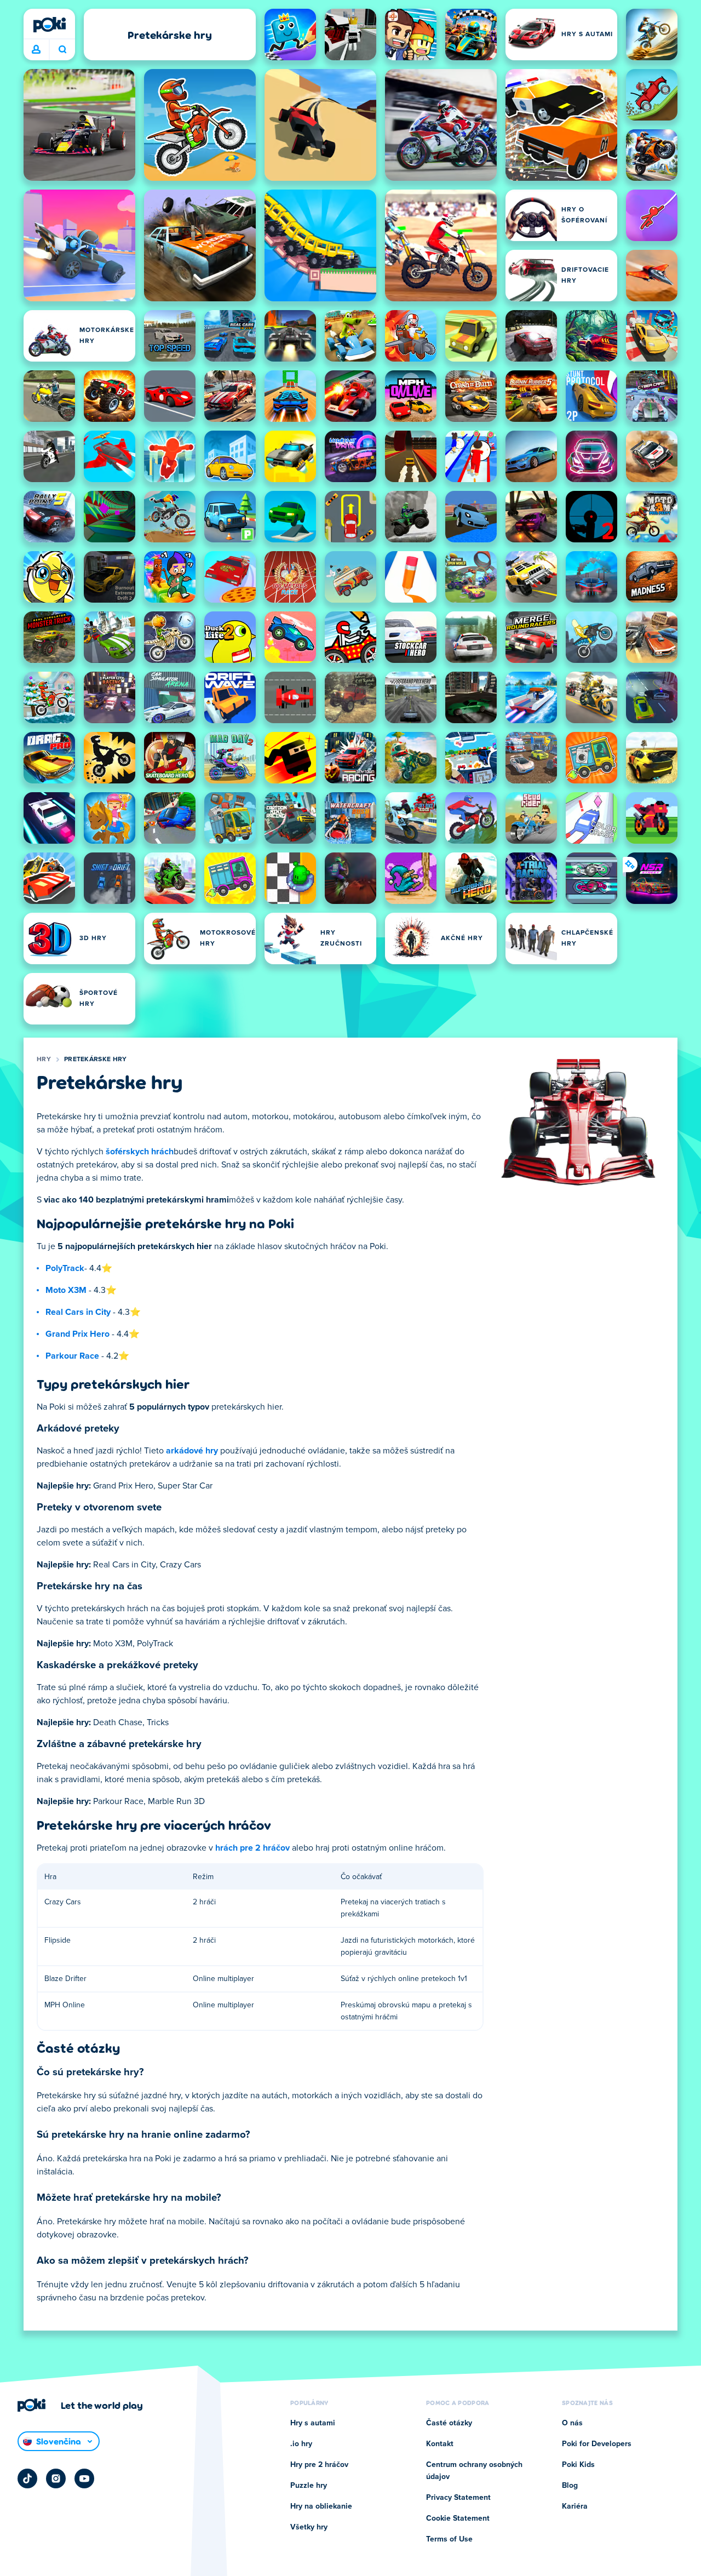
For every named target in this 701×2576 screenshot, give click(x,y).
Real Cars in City (78, 1312)
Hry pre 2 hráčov (319, 2465)
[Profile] (36, 50)
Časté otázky (449, 2423)
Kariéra (575, 2506)
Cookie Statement (458, 2518)
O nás (572, 2423)
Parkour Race (72, 1356)
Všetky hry (309, 2527)
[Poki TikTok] (27, 2478)
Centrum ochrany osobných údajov (474, 2471)
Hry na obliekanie (321, 2506)
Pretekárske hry (96, 1060)
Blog (570, 2486)
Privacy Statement (458, 2498)
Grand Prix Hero (77, 1334)
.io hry (301, 2444)
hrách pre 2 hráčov (252, 1848)
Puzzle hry (309, 2486)
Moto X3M (66, 1290)
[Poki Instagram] (56, 2478)
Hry (44, 1060)
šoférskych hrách (140, 1152)
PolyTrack (65, 1268)
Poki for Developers (597, 2444)
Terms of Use (449, 2539)
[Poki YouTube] (84, 2478)
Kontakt (440, 2444)
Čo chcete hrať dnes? (62, 50)
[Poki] (49, 25)
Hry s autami (313, 2423)
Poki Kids (578, 2465)
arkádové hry (192, 1451)
